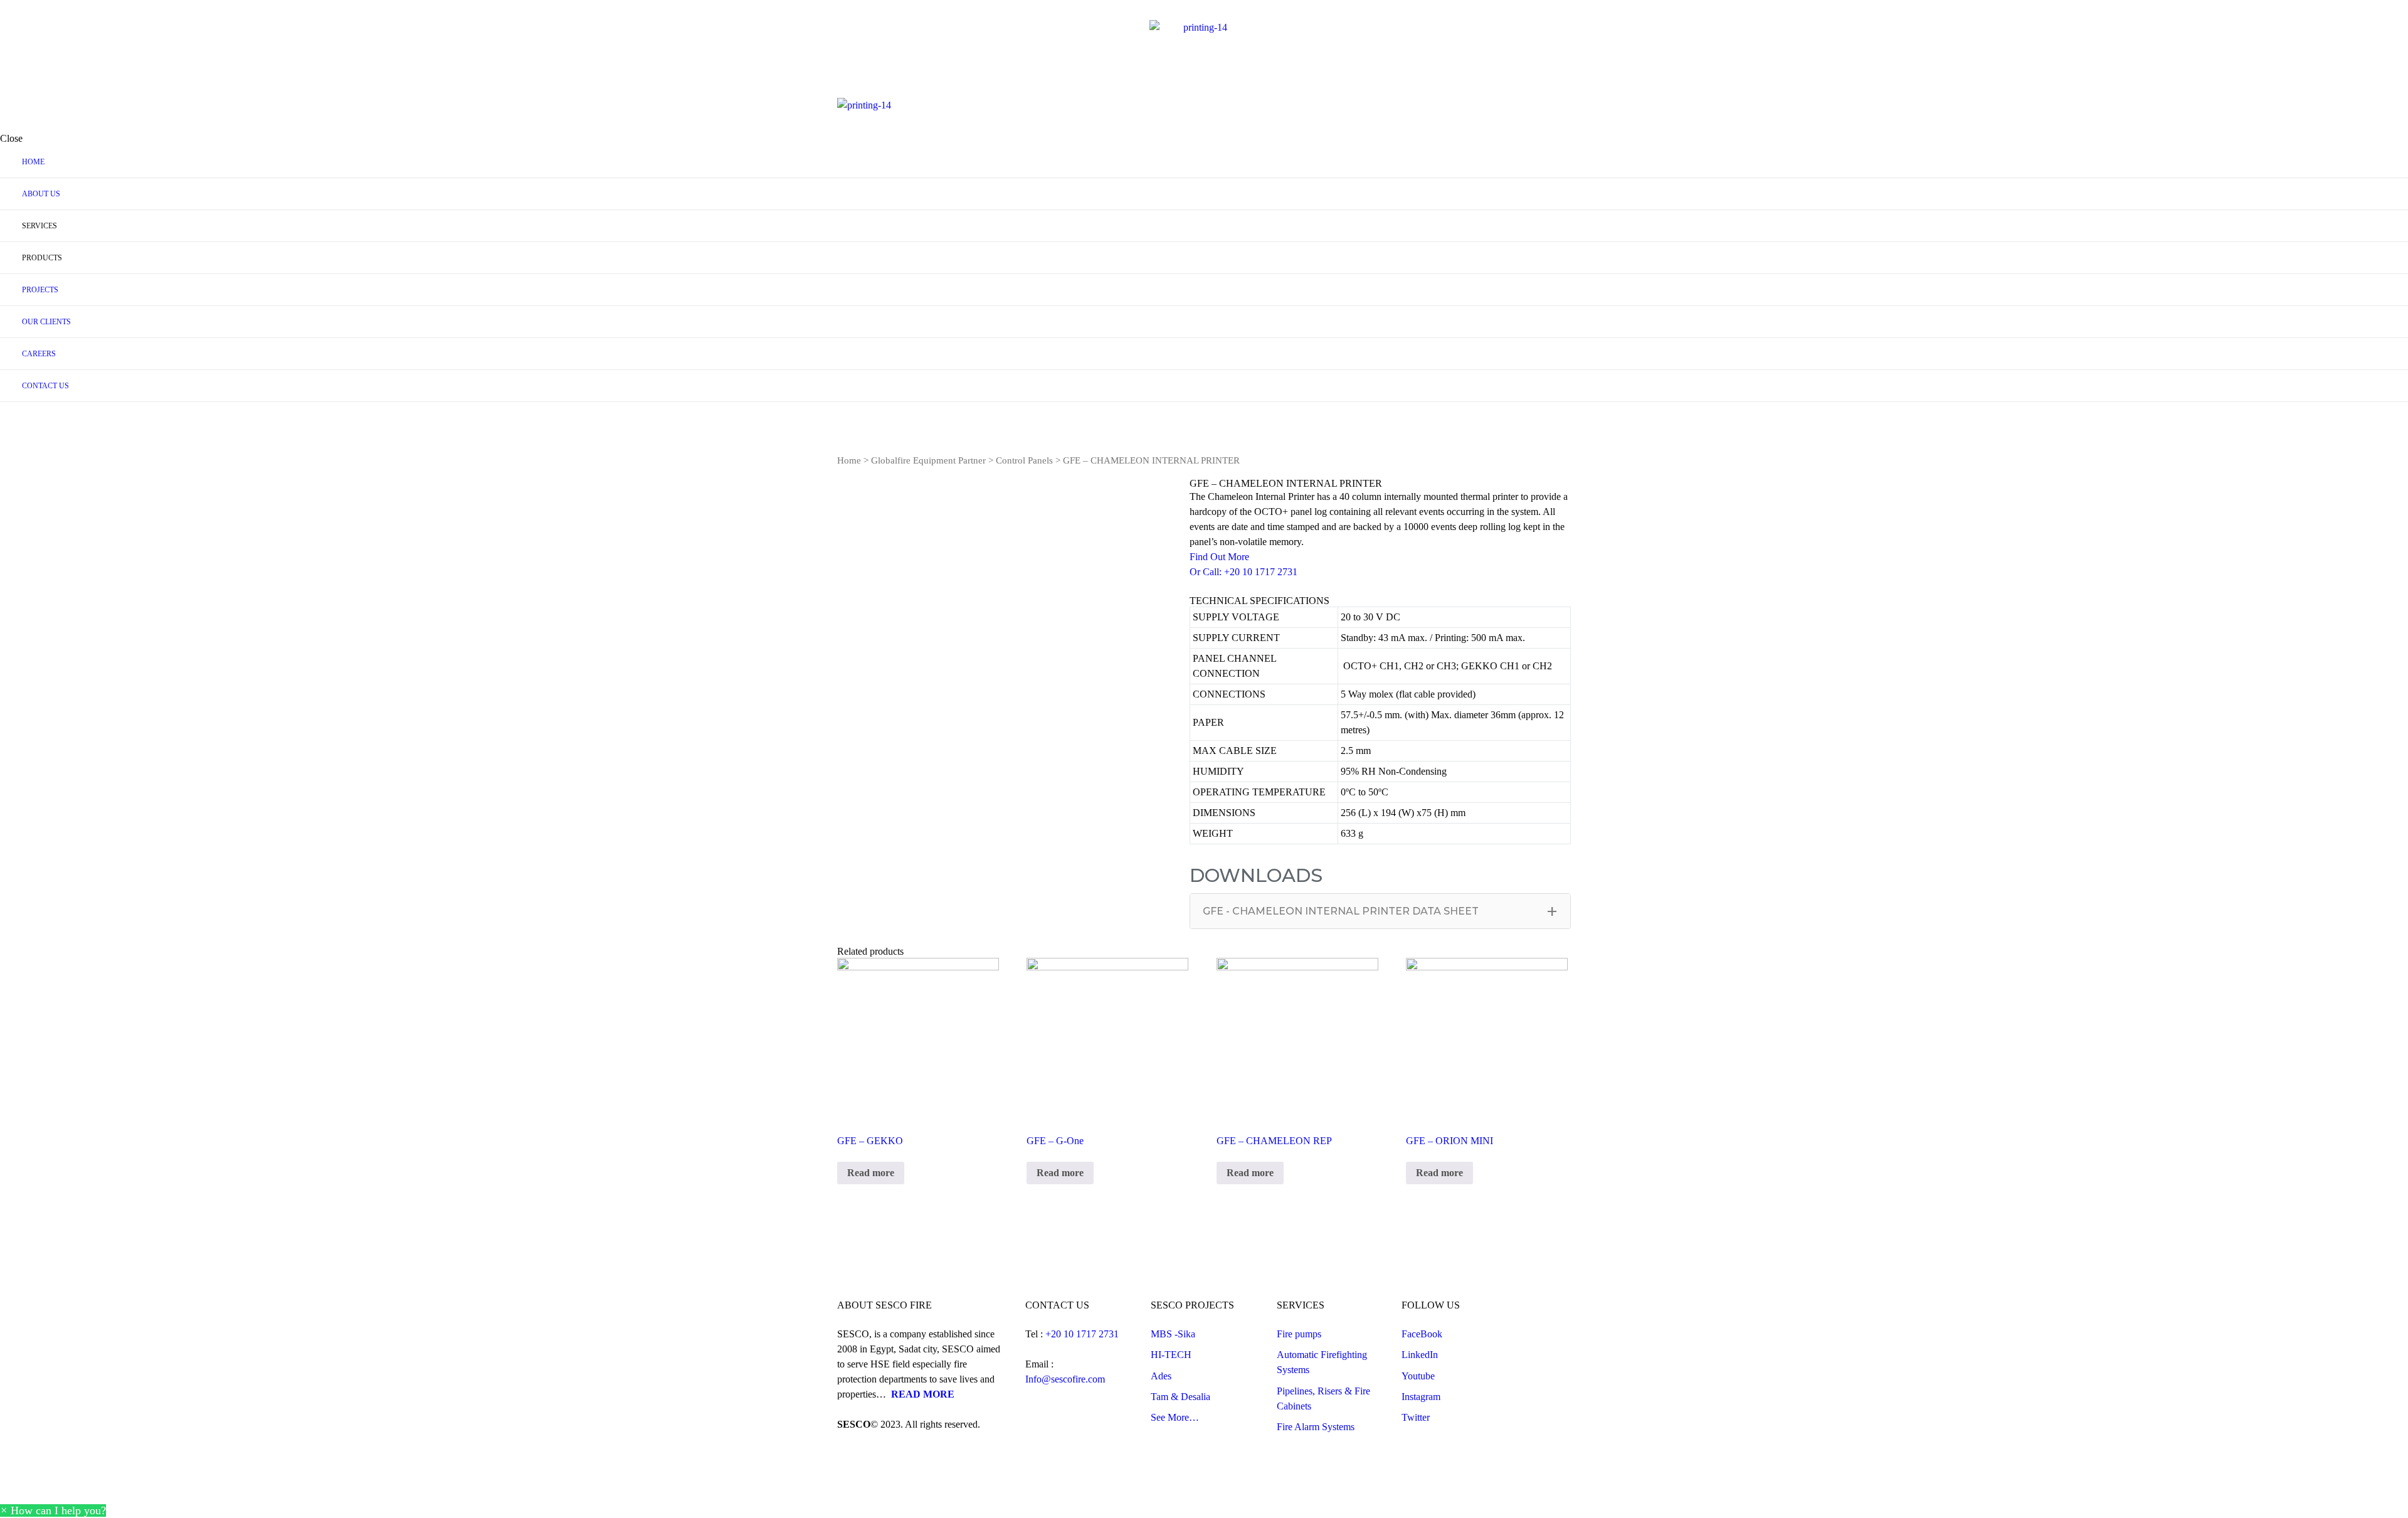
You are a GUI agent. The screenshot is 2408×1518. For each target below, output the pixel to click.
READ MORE (923, 1394)
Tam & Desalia (1180, 1397)
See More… (1175, 1417)
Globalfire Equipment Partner (928, 460)
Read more (871, 1173)
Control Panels (1024, 460)
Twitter (1416, 1417)
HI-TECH (1171, 1355)
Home (849, 460)
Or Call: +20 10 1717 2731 (1244, 572)
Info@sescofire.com (1065, 1379)
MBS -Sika (1173, 1334)
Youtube (1418, 1376)
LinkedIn (1420, 1355)
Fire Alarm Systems (1316, 1427)
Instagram (1421, 1397)
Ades (1161, 1376)
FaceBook (1422, 1334)
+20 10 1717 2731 (1083, 1334)
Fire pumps (1299, 1334)
